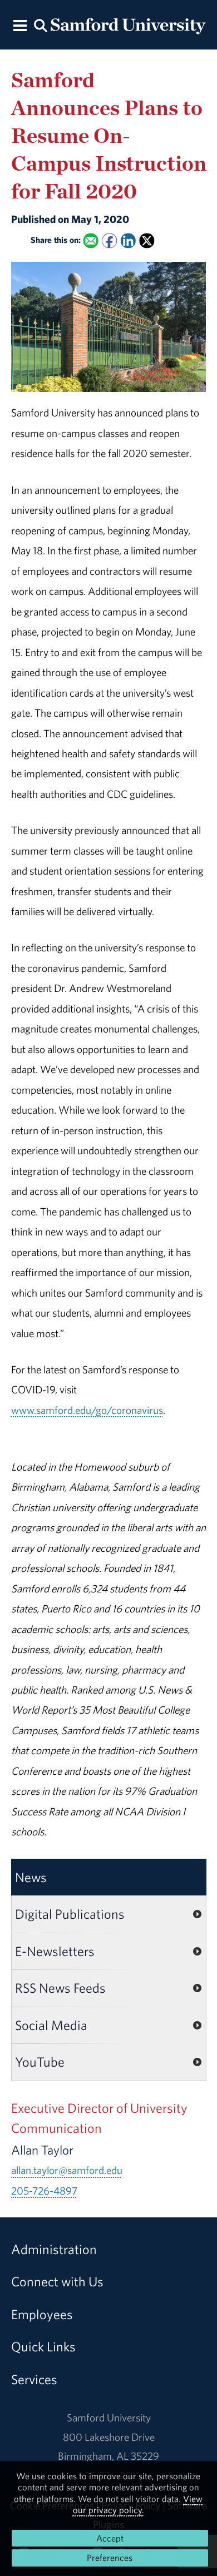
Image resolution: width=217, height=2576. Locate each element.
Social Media (51, 2025)
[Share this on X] (147, 240)
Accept (110, 2538)
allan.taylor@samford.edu (67, 2170)
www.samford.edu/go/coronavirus (87, 1410)
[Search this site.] (41, 25)
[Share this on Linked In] (128, 240)
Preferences (110, 2558)
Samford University (109, 2418)
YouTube (40, 2062)
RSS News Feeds (60, 1988)
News (31, 1877)
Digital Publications (70, 1914)
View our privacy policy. (138, 2504)
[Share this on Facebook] (109, 240)
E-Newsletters (55, 1951)
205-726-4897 (44, 2191)
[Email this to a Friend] (90, 240)
